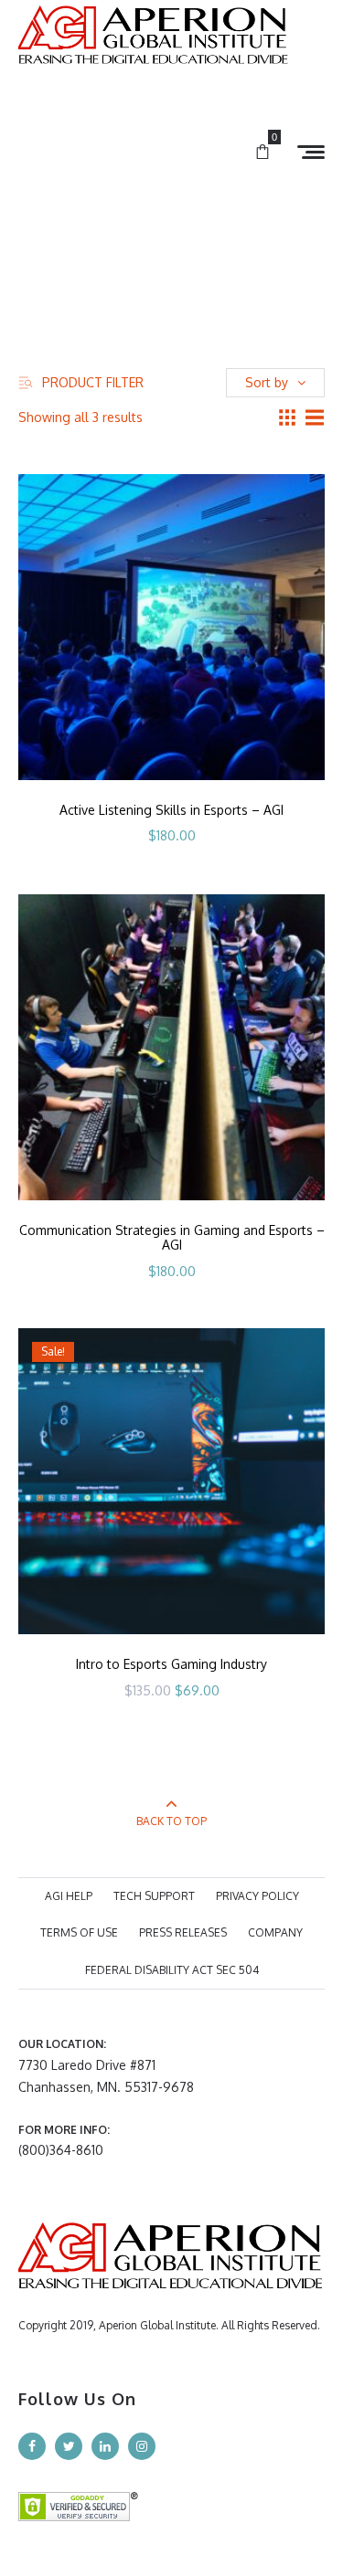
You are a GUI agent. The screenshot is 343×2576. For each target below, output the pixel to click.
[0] (263, 153)
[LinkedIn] (105, 2446)
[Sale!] (171, 1480)
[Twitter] (69, 2446)
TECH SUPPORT (154, 1896)
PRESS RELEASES (183, 1932)
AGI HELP (69, 1896)
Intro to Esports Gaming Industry (171, 1664)
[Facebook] (32, 2446)
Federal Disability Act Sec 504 (172, 1970)
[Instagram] (142, 2446)
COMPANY (275, 1932)
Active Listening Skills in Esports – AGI (171, 810)
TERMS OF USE (79, 1932)
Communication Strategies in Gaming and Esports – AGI (172, 1238)
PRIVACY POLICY (257, 1896)
